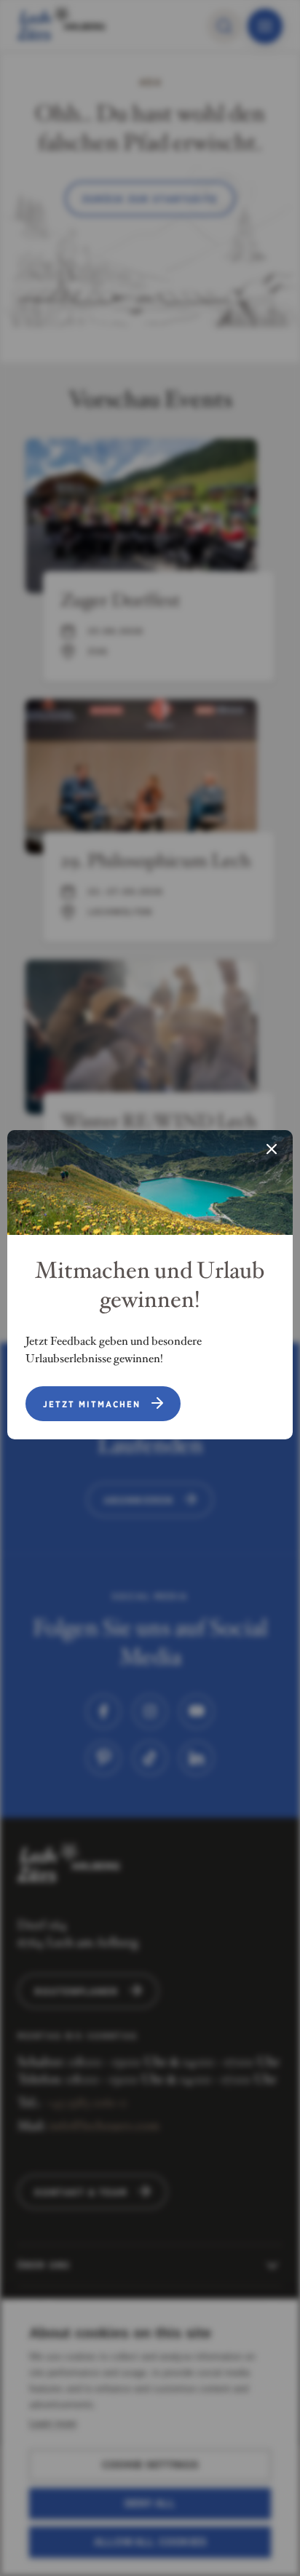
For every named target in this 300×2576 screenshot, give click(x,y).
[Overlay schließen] (272, 1150)
